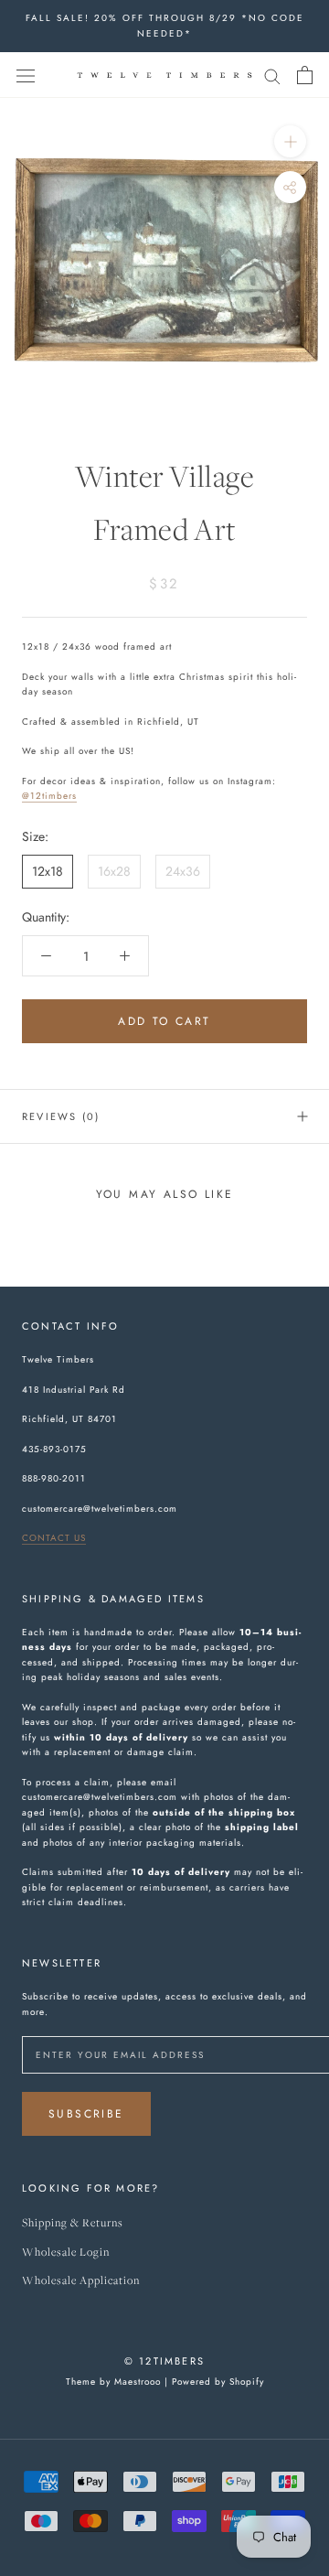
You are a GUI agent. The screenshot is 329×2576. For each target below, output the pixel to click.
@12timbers (49, 796)
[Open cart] (305, 75)
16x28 (114, 871)
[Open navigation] (26, 75)
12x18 (48, 871)
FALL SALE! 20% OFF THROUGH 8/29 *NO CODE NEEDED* (165, 26)
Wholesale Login (66, 2253)
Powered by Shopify (218, 2382)
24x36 (183, 871)
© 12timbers (164, 2361)
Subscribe (86, 2114)
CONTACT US (54, 1538)
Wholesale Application (81, 2281)
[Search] (272, 75)
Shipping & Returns (73, 2223)
